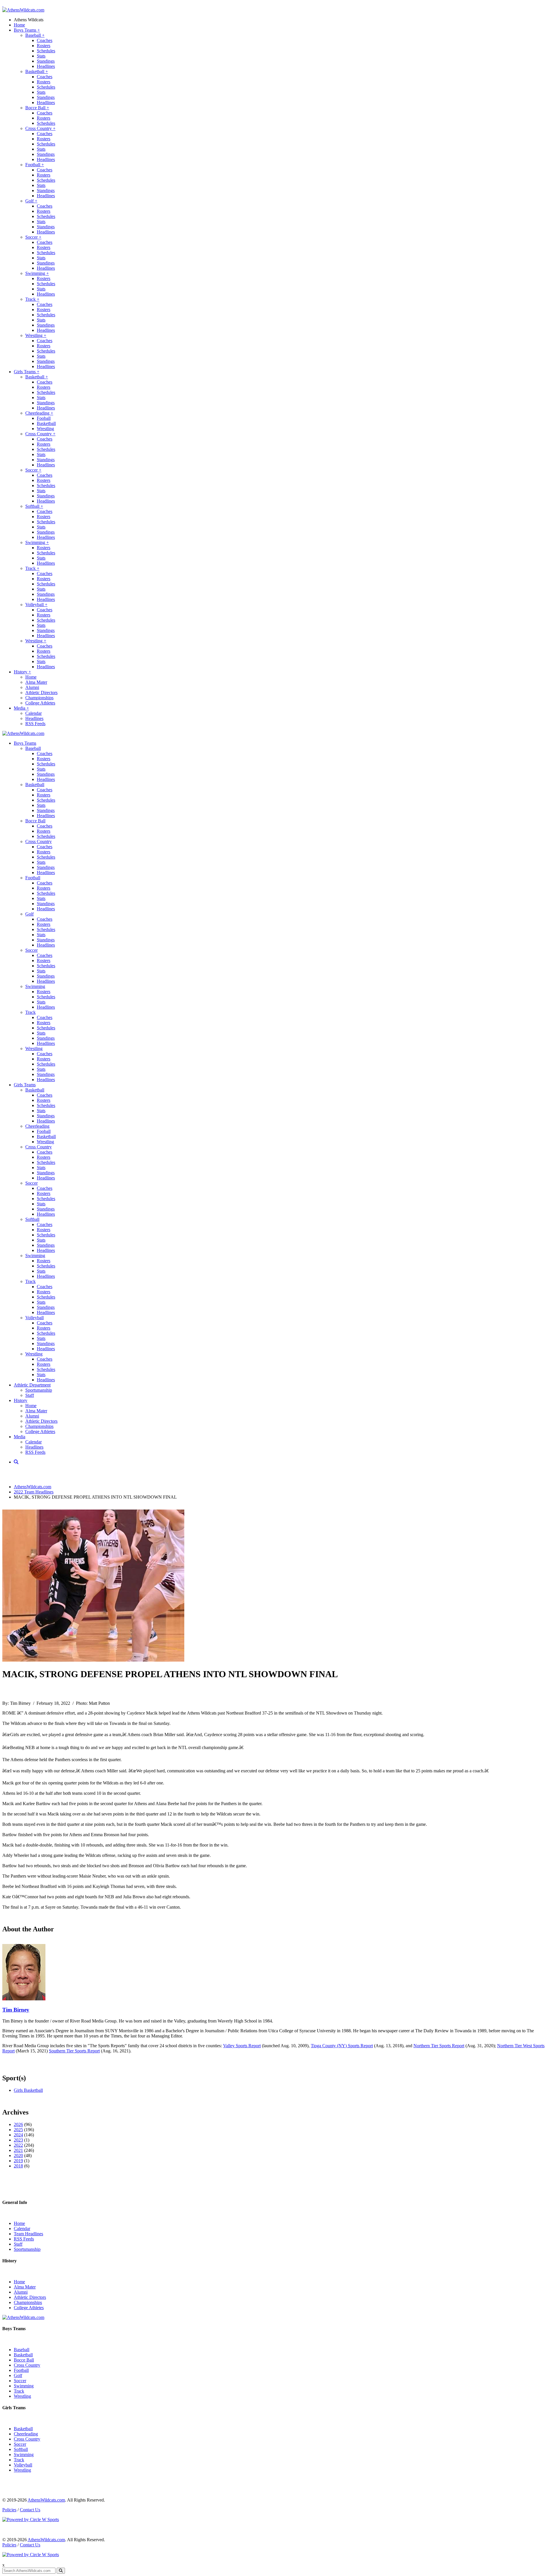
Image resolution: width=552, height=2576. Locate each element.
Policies (9, 2510)
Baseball (35, 35)
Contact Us (30, 2510)
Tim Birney (16, 2010)
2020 (18, 2155)
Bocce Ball (37, 108)
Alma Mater (36, 682)
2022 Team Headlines (34, 1492)
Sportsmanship (39, 1390)
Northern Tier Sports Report (439, 2046)
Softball (34, 506)
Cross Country (40, 128)
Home (19, 25)
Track (32, 299)
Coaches (45, 40)
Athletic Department (32, 1385)
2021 (18, 2150)
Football (35, 165)
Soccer (33, 237)
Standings (46, 61)
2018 (18, 2166)
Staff (30, 1395)
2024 (18, 2135)
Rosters (44, 46)
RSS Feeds (35, 724)
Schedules (46, 51)
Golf (31, 201)
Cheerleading (39, 413)
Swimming (37, 273)
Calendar (33, 713)
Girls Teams (27, 372)
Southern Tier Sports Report (74, 2051)
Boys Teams (27, 30)
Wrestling (36, 335)
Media (21, 708)
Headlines (46, 66)
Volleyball (36, 605)
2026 (18, 2124)
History (22, 672)
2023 (18, 2140)
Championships (39, 698)
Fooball (44, 418)
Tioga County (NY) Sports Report (342, 2046)
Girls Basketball (28, 2090)
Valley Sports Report (242, 2046)
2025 (18, 2130)
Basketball (37, 71)
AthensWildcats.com (32, 1487)
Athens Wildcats (29, 20)
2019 (18, 2161)
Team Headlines (28, 2234)
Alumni (32, 687)
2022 (18, 2145)
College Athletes (40, 703)
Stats (41, 56)
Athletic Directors (41, 693)
